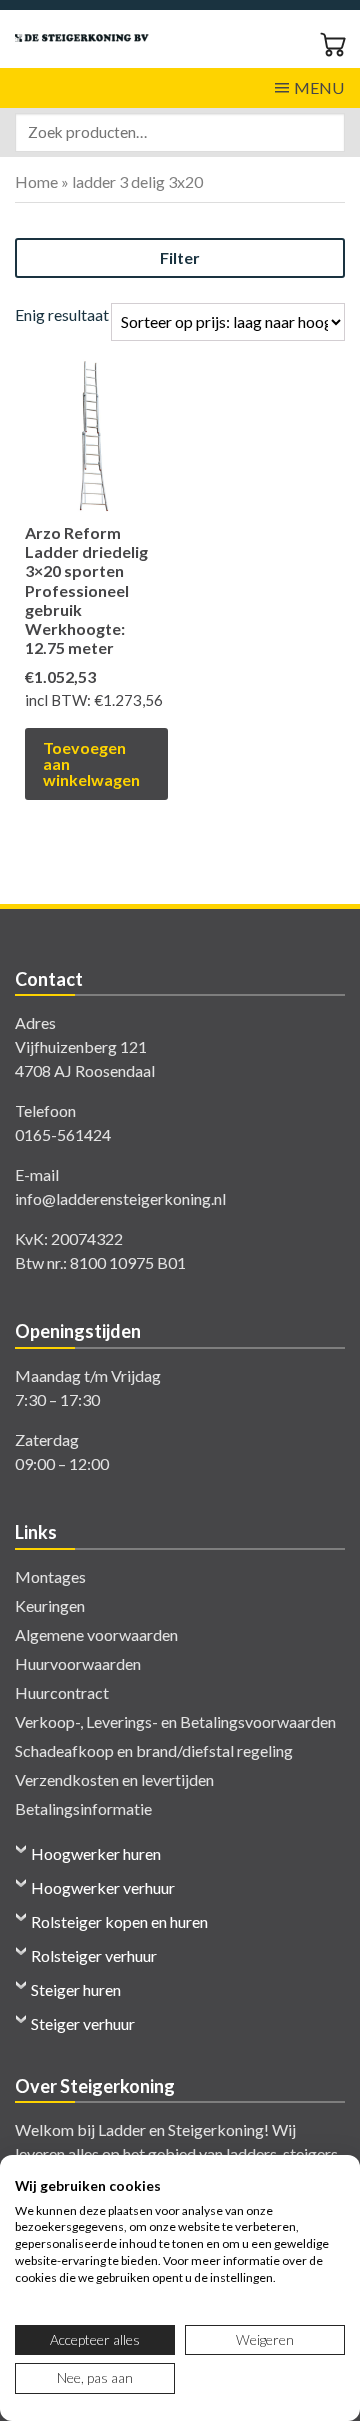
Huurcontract (62, 1692)
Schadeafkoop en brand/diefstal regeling (154, 1750)
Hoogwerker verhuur (103, 1887)
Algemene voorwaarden (96, 1634)
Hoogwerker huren (96, 1853)
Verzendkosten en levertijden (114, 1779)
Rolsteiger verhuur (94, 1955)
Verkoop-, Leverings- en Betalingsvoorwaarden (175, 1721)
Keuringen (50, 1605)
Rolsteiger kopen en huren (119, 1921)
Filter (180, 257)
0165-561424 (63, 1134)
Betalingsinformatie (83, 1808)
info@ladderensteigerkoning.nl (120, 1198)
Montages (50, 1576)
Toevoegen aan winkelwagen (91, 763)
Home (36, 181)
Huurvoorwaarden (78, 1663)
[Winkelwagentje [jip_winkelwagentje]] (333, 42)
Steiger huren (76, 1989)
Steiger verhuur (83, 2023)
